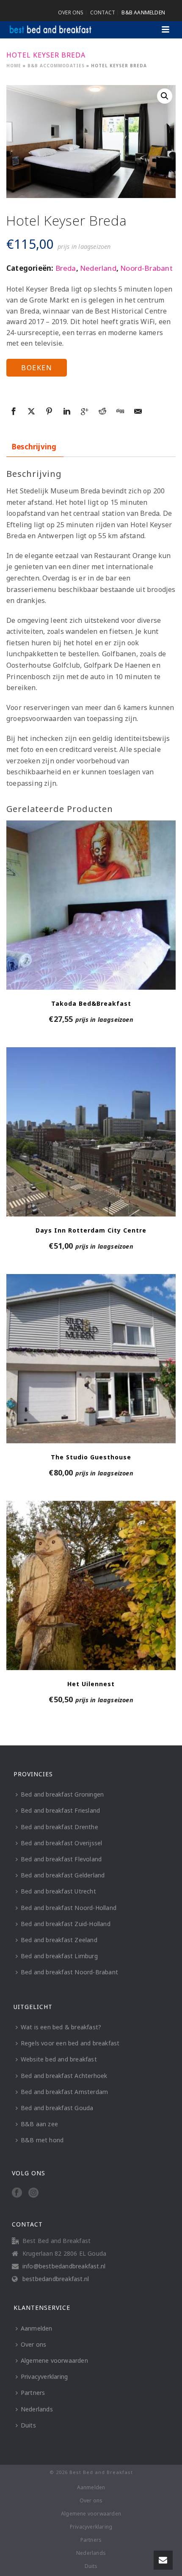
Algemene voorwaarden (54, 2360)
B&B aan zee (39, 2124)
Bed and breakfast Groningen (62, 1794)
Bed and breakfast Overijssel (62, 1843)
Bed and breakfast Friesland (60, 1810)
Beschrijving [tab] (34, 447)
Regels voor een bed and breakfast (70, 2043)
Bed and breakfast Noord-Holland (69, 1908)
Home (14, 66)
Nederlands (37, 2409)
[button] (165, 96)
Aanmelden (37, 2328)
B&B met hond (42, 2140)
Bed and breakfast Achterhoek (64, 2076)
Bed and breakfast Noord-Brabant (69, 1972)
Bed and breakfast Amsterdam (64, 2092)
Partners (33, 2393)
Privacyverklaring (44, 2376)
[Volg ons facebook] (17, 2193)
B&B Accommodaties (56, 66)
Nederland (98, 268)
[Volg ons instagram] (33, 2193)
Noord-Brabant (146, 268)
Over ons (34, 2344)
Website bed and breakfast (59, 2059)
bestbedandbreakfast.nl (56, 2279)
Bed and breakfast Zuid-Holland (66, 1924)
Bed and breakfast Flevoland (61, 1859)
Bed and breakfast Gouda (57, 2108)
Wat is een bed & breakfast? (61, 2027)
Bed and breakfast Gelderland (63, 1875)
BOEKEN (37, 368)
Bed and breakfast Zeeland (59, 1940)
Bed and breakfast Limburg (59, 1956)
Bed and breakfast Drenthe (59, 1827)
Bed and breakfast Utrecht (58, 1891)
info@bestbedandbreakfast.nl (64, 2266)
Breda (66, 268)
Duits (28, 2425)
